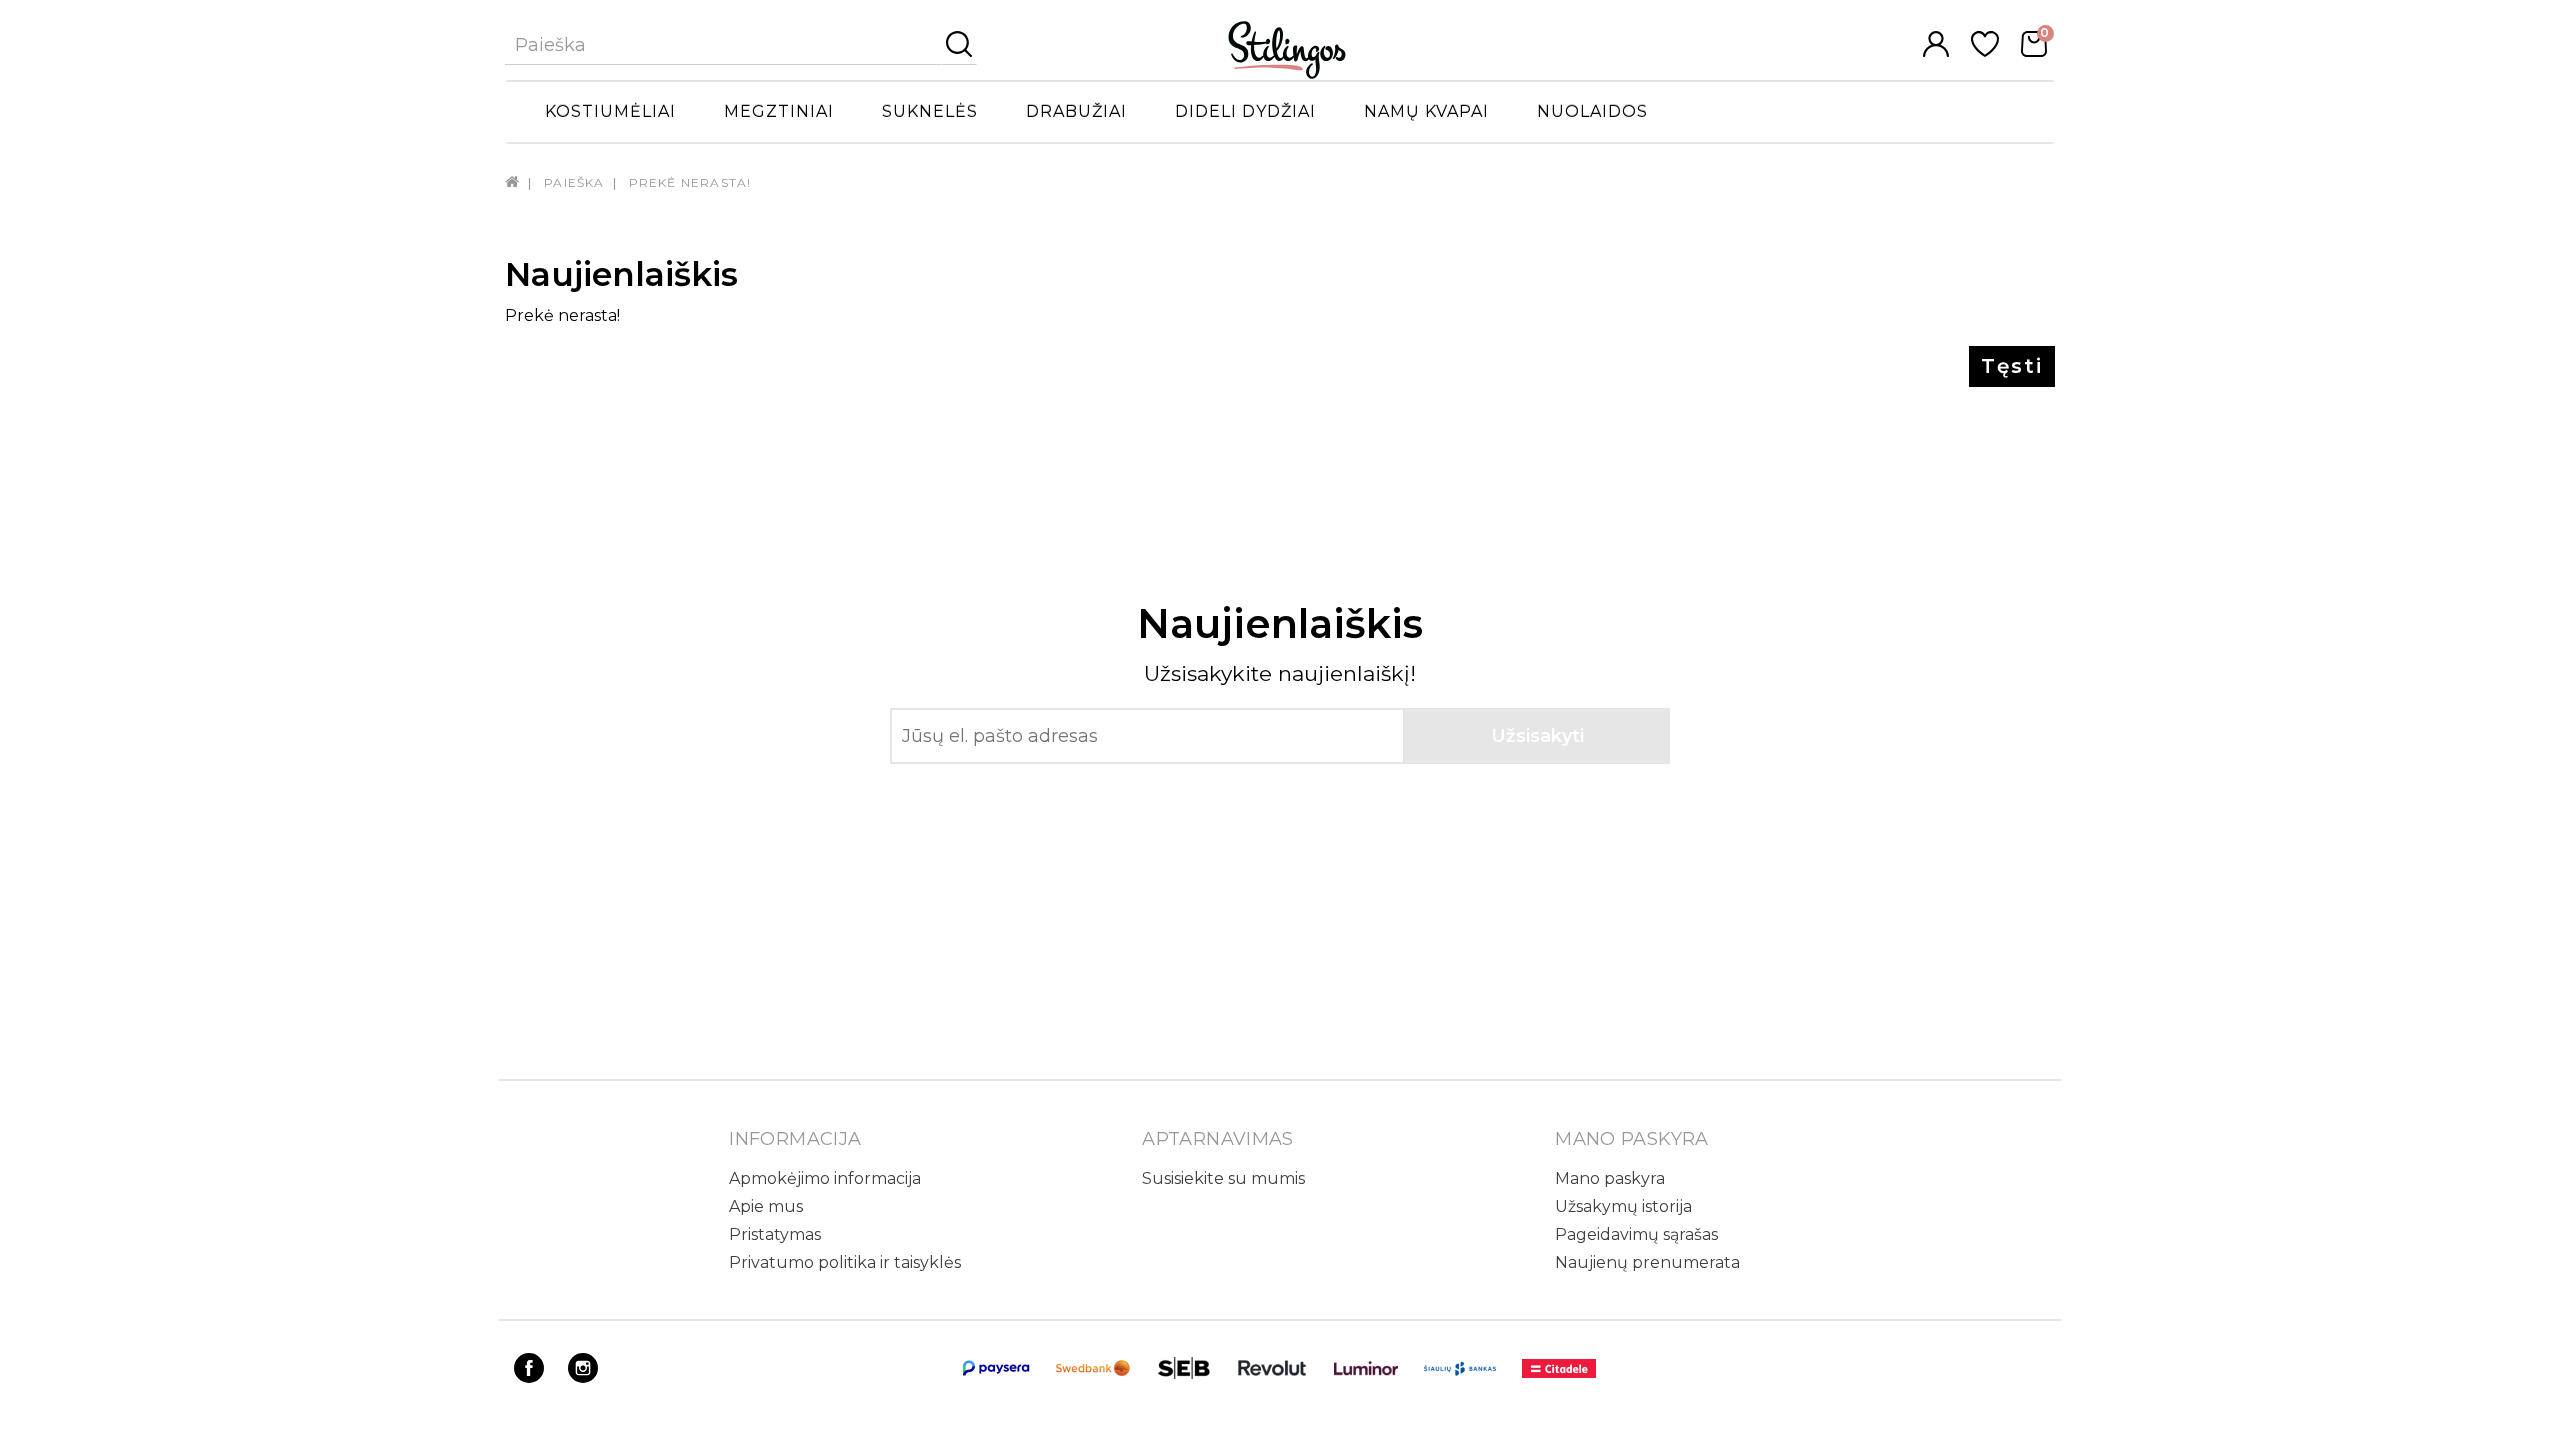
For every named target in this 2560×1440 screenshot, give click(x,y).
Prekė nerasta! (690, 182)
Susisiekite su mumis (1223, 1178)
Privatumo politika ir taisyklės (845, 1262)
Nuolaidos (1592, 111)
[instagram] (583, 1377)
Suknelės (930, 111)
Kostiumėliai (610, 111)
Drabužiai (1076, 111)
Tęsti (2012, 366)
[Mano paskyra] (1936, 51)
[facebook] (529, 1377)
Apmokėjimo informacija (825, 1178)
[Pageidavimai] (1985, 51)
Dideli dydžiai (1245, 111)
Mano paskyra (1610, 1178)
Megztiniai (779, 111)
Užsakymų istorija (1623, 1206)
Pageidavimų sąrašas (1636, 1234)
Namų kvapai (1426, 111)
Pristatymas (775, 1234)
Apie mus (766, 1206)
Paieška (574, 182)
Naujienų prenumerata (1647, 1262)
